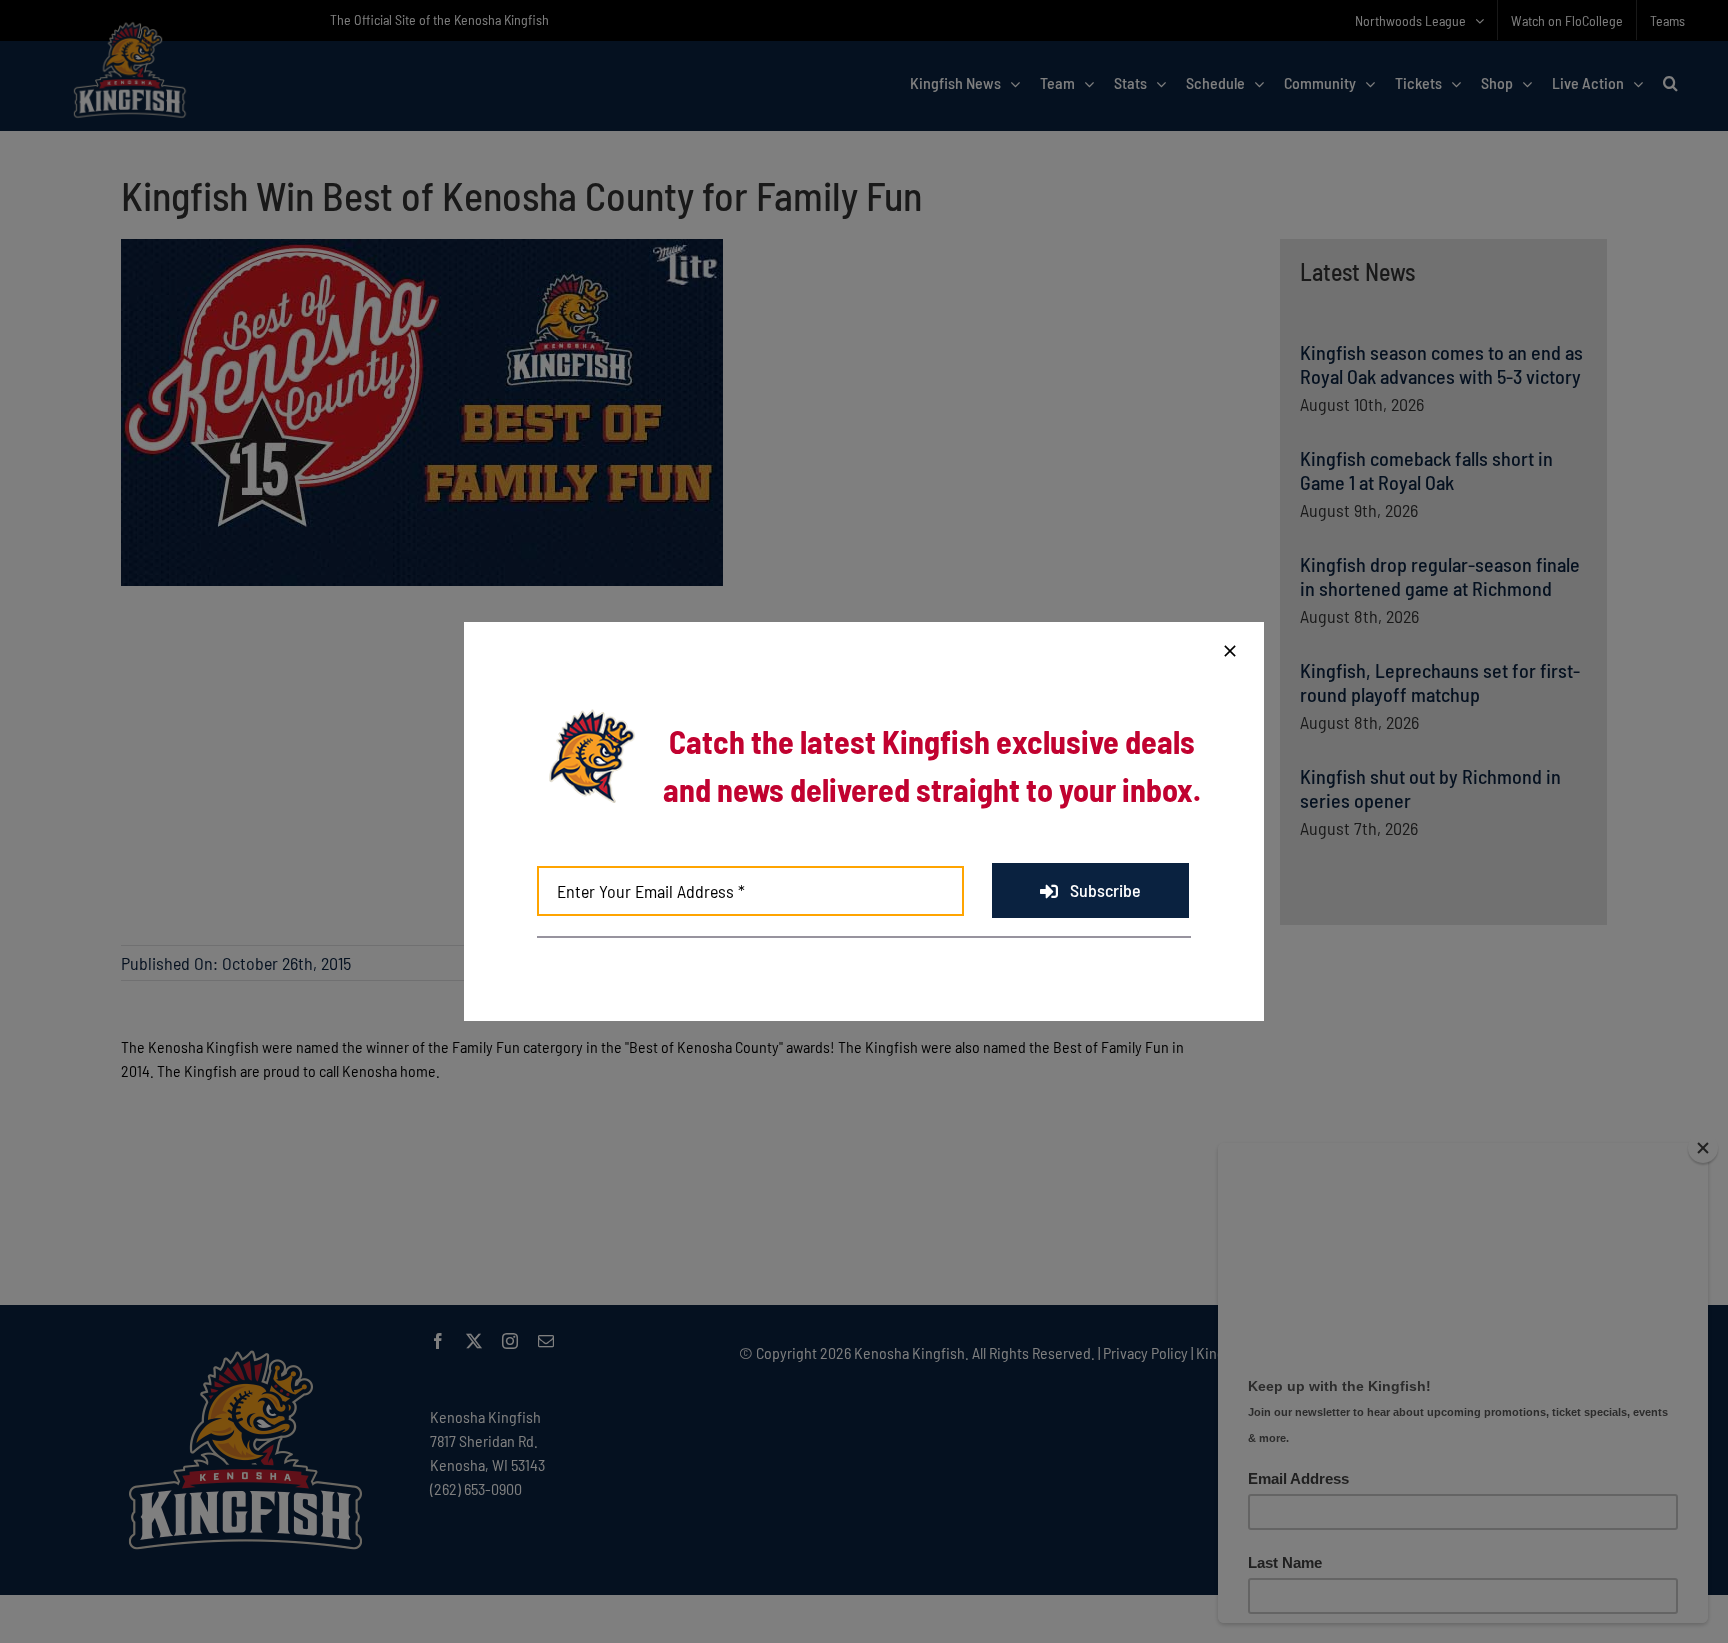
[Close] (1230, 651)
